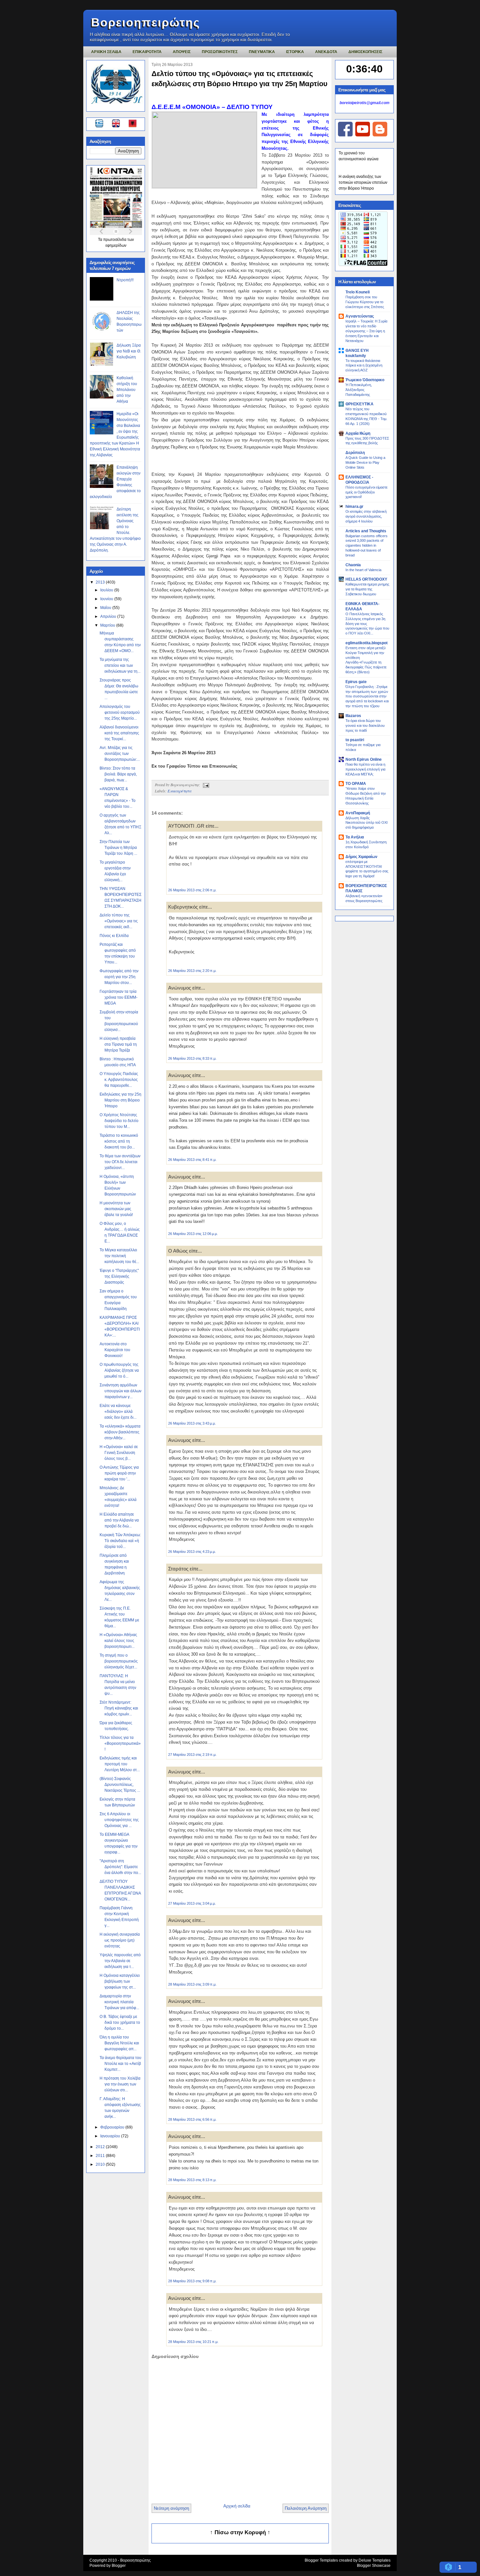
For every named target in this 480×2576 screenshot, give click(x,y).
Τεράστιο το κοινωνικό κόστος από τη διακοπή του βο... (119, 1141)
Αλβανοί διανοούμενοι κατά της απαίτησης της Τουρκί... (119, 733)
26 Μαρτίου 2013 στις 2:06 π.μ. (192, 890)
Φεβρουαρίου (113, 2127)
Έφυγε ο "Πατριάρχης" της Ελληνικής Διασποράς (119, 1276)
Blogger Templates (321, 2560)
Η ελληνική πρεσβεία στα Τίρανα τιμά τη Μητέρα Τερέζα (118, 1044)
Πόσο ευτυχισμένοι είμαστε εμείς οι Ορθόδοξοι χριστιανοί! (367, 492)
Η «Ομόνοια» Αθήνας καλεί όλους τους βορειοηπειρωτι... (118, 1641)
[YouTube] (363, 135)
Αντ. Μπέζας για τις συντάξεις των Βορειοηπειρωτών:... (120, 754)
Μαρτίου (108, 625)
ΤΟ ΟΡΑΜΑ (356, 784)
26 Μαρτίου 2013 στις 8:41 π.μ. (192, 1160)
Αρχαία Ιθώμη (358, 433)
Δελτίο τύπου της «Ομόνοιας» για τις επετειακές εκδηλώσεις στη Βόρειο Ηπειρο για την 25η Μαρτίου (240, 79)
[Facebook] (345, 135)
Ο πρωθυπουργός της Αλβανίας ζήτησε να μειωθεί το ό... (119, 1370)
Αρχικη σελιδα (106, 52)
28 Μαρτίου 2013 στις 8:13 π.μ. (192, 2180)
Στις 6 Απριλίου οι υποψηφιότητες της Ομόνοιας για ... (119, 1820)
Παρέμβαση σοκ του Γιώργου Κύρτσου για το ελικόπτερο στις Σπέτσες (365, 302)
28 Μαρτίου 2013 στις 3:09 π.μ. (192, 1984)
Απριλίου (109, 617)
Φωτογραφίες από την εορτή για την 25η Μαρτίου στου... (119, 977)
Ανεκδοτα (326, 52)
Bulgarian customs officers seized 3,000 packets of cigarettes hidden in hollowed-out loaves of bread (367, 546)
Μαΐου (106, 608)
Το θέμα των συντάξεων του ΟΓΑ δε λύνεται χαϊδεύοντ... (120, 1162)
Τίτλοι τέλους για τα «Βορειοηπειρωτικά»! (120, 1743)
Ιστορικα (295, 52)
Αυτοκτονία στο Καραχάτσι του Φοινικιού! (115, 1350)
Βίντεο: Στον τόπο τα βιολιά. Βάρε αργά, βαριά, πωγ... (118, 774)
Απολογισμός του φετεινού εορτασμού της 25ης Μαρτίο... (120, 712)
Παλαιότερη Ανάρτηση (306, 2508)
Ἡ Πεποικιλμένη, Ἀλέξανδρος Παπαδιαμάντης (359, 390)
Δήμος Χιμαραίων (361, 857)
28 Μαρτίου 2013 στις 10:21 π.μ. (193, 2342)
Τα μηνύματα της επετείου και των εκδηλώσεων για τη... (120, 665)
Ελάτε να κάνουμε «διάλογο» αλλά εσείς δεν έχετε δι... (118, 1412)
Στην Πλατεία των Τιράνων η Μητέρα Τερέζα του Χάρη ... (118, 848)
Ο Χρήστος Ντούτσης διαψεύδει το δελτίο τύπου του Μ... (119, 1121)
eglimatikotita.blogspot (367, 643)
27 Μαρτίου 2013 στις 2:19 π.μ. (192, 1755)
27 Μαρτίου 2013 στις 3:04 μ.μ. (192, 1903)
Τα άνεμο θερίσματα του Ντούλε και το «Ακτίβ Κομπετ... (120, 2064)
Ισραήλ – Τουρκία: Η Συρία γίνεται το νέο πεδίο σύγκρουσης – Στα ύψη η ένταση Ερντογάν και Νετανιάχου (366, 331)
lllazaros (353, 716)
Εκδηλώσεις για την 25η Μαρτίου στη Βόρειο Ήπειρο (120, 1100)
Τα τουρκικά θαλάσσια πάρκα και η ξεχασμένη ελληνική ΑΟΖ (364, 366)
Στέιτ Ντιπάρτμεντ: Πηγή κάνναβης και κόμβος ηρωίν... (119, 1708)
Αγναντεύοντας (360, 316)
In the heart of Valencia (363, 570)
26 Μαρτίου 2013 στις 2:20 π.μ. (192, 971)
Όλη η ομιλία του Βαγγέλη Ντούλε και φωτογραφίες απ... (119, 2043)
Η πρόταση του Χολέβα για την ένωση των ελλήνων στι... (120, 2084)
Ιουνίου (107, 599)
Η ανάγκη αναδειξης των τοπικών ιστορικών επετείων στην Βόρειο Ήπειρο (363, 182)
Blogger (119, 2566)
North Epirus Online (364, 759)
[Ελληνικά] (100, 124)
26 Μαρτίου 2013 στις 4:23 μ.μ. (192, 1552)
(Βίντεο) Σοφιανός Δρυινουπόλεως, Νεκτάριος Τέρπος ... (120, 1785)
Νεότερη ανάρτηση (171, 2508)
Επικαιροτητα (147, 52)
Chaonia (353, 565)
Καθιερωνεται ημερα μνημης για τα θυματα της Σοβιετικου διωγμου (367, 589)
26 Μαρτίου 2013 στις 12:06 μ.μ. (193, 1234)
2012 (101, 2147)
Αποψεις (182, 52)
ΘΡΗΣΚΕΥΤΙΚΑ (360, 404)
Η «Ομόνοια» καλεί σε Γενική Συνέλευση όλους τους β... (119, 1453)
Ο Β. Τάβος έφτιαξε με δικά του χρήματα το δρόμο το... (120, 2022)
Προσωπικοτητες (220, 52)
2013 (101, 582)
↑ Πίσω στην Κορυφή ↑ (240, 2532)
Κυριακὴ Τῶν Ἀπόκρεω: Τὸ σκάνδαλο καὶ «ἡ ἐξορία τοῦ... (120, 1541)
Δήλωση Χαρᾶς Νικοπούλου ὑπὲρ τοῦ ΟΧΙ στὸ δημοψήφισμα (367, 823)
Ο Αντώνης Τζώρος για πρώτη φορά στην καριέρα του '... (119, 1473)
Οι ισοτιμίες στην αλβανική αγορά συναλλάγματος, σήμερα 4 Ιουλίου (366, 516)
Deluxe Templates (375, 2560)
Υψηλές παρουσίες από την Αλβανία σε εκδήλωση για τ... (120, 1961)
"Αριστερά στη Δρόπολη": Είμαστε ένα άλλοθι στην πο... (120, 1867)
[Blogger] (380, 135)
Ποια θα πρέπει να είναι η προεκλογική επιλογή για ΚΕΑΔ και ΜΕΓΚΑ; (365, 769)
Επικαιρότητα (179, 791)
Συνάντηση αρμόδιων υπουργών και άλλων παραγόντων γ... (120, 1391)
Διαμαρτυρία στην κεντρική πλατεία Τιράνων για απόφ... (119, 2002)
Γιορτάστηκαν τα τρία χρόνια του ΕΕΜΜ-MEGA (119, 997)
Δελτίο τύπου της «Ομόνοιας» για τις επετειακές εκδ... (119, 921)
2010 (101, 2164)
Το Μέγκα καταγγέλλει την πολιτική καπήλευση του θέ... (119, 1256)
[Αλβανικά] (133, 124)
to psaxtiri (355, 740)
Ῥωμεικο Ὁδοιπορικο (365, 380)
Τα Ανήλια (355, 837)
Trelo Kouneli (358, 292)
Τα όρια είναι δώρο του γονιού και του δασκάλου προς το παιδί (365, 726)
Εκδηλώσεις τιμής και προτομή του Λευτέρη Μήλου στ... (120, 1764)
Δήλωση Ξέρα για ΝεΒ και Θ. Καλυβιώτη (129, 351)
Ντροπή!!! (125, 280)
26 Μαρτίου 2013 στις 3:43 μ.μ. (192, 1423)
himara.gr (354, 507)
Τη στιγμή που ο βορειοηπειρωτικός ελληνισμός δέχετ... (119, 1661)
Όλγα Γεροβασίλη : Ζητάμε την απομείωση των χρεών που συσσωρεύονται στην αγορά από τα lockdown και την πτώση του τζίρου (367, 696)
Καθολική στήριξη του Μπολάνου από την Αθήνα (127, 390)
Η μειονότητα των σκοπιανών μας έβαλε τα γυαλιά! (116, 1209)
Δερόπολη (355, 453)
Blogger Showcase (374, 2566)
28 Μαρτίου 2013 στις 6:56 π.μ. (192, 2119)
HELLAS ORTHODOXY (366, 579)
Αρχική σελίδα (237, 2506)
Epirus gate (356, 682)
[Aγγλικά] (120, 124)
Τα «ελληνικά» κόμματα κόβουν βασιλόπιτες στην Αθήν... (120, 1432)
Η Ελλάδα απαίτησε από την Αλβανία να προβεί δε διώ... (119, 1520)
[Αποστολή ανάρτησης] (205, 785)
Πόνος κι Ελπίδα (114, 936)
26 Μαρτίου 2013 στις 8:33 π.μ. (192, 1058)
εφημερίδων (116, 245)
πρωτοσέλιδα (115, 240)
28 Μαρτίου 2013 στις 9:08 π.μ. (192, 2281)
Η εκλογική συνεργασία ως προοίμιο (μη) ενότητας (120, 1940)
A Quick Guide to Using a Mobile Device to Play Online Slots (365, 462)
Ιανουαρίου (111, 2136)
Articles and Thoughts (366, 531)
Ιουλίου (107, 590)
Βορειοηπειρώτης (146, 22)
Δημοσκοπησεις (365, 52)
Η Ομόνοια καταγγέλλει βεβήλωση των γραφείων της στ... (120, 1981)
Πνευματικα (262, 52)
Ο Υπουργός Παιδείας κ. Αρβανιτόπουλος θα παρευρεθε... (119, 1080)
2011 (101, 2156)
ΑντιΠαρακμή (358, 813)
